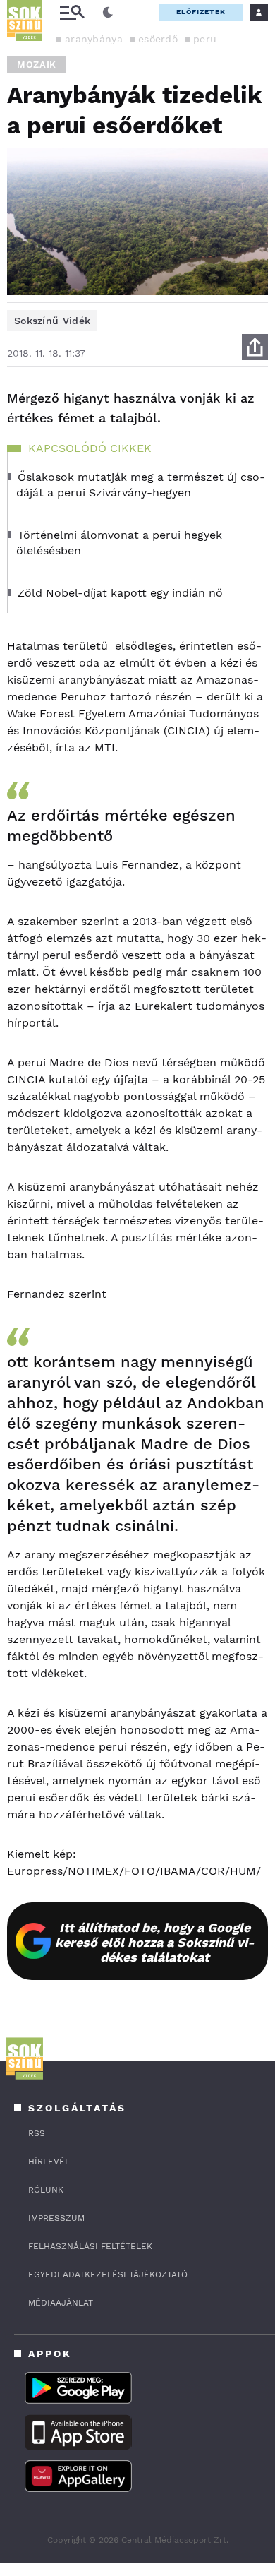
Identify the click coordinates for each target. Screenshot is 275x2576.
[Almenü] (72, 12)
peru (205, 39)
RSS (37, 2133)
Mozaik (37, 65)
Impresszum (56, 2218)
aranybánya (94, 39)
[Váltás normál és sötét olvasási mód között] (108, 13)
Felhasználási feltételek (90, 2246)
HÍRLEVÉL (49, 2161)
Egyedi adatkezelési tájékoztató (108, 2274)
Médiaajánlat (61, 2303)
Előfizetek (201, 12)
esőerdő (158, 39)
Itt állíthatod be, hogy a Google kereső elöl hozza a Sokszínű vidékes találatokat (155, 1942)
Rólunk (46, 2190)
